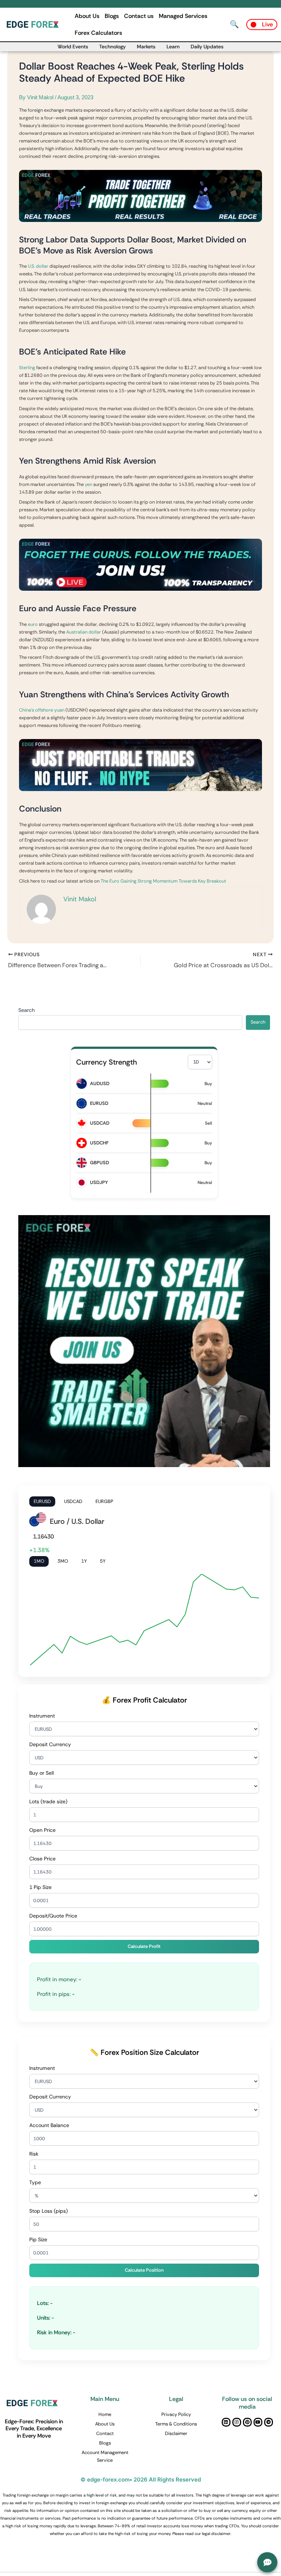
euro (33, 624)
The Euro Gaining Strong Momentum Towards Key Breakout (163, 881)
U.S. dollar (38, 266)
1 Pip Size (40, 1887)
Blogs (112, 16)
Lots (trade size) (48, 1801)
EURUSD (42, 1501)
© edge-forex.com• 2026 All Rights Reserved (141, 2480)
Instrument (42, 1716)
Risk (34, 2154)
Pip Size (38, 2239)
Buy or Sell (42, 1773)
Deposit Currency (50, 1744)
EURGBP (104, 1501)
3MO (63, 1561)
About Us (87, 16)
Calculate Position (144, 2270)
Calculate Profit (144, 1946)
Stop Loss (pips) (48, 2211)
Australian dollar (84, 632)
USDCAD (73, 1501)
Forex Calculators (98, 33)
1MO (39, 1561)
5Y (103, 1561)
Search (27, 1010)
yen (89, 484)
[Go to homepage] (34, 24)
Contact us (139, 16)
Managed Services (183, 16)
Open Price (42, 1830)
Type (35, 2182)
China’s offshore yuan (42, 710)
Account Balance (49, 2125)
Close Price (42, 1859)
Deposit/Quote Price (53, 1916)
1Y (84, 1561)
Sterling (27, 368)
